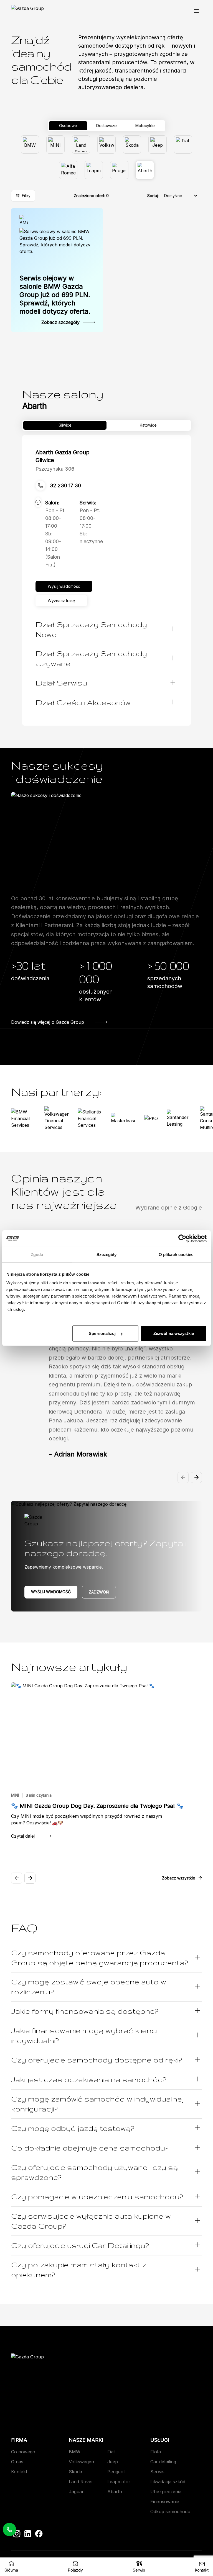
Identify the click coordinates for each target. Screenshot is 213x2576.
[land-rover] (81, 145)
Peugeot (116, 2472)
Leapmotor (119, 2482)
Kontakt (19, 2472)
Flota (156, 2452)
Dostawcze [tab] (106, 126)
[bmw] (30, 145)
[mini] (55, 145)
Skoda (75, 2472)
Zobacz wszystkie (179, 1878)
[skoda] (132, 145)
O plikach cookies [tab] (176, 1254)
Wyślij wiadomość (51, 1592)
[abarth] (145, 170)
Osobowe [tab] (68, 126)
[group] (106, 157)
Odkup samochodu (170, 2511)
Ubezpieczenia (166, 2492)
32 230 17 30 (65, 485)
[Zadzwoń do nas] (9, 2529)
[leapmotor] (94, 170)
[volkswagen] (106, 145)
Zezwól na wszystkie (174, 1333)
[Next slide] (196, 1477)
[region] (106, 1356)
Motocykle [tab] (145, 126)
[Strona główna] (27, 11)
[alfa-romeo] (68, 170)
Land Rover (81, 2482)
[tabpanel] (106, 157)
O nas (17, 2462)
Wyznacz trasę (61, 601)
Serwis (157, 2472)
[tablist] (106, 126)
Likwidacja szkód (168, 2482)
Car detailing (163, 2462)
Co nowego (23, 2452)
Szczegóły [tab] (107, 1254)
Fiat (111, 2452)
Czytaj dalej (23, 1836)
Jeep (113, 2462)
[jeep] (158, 145)
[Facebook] (39, 2534)
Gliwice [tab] (65, 425)
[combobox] (181, 196)
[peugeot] (119, 170)
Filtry (26, 196)
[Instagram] (17, 2534)
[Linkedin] (28, 2534)
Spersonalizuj (102, 1333)
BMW (75, 2452)
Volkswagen (81, 2462)
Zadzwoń (99, 1592)
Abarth (115, 2492)
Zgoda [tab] (37, 1254)
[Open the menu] (196, 11)
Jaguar (76, 2492)
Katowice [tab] (148, 425)
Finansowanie (165, 2502)
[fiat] (183, 145)
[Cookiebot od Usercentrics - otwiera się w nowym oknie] (182, 1238)
